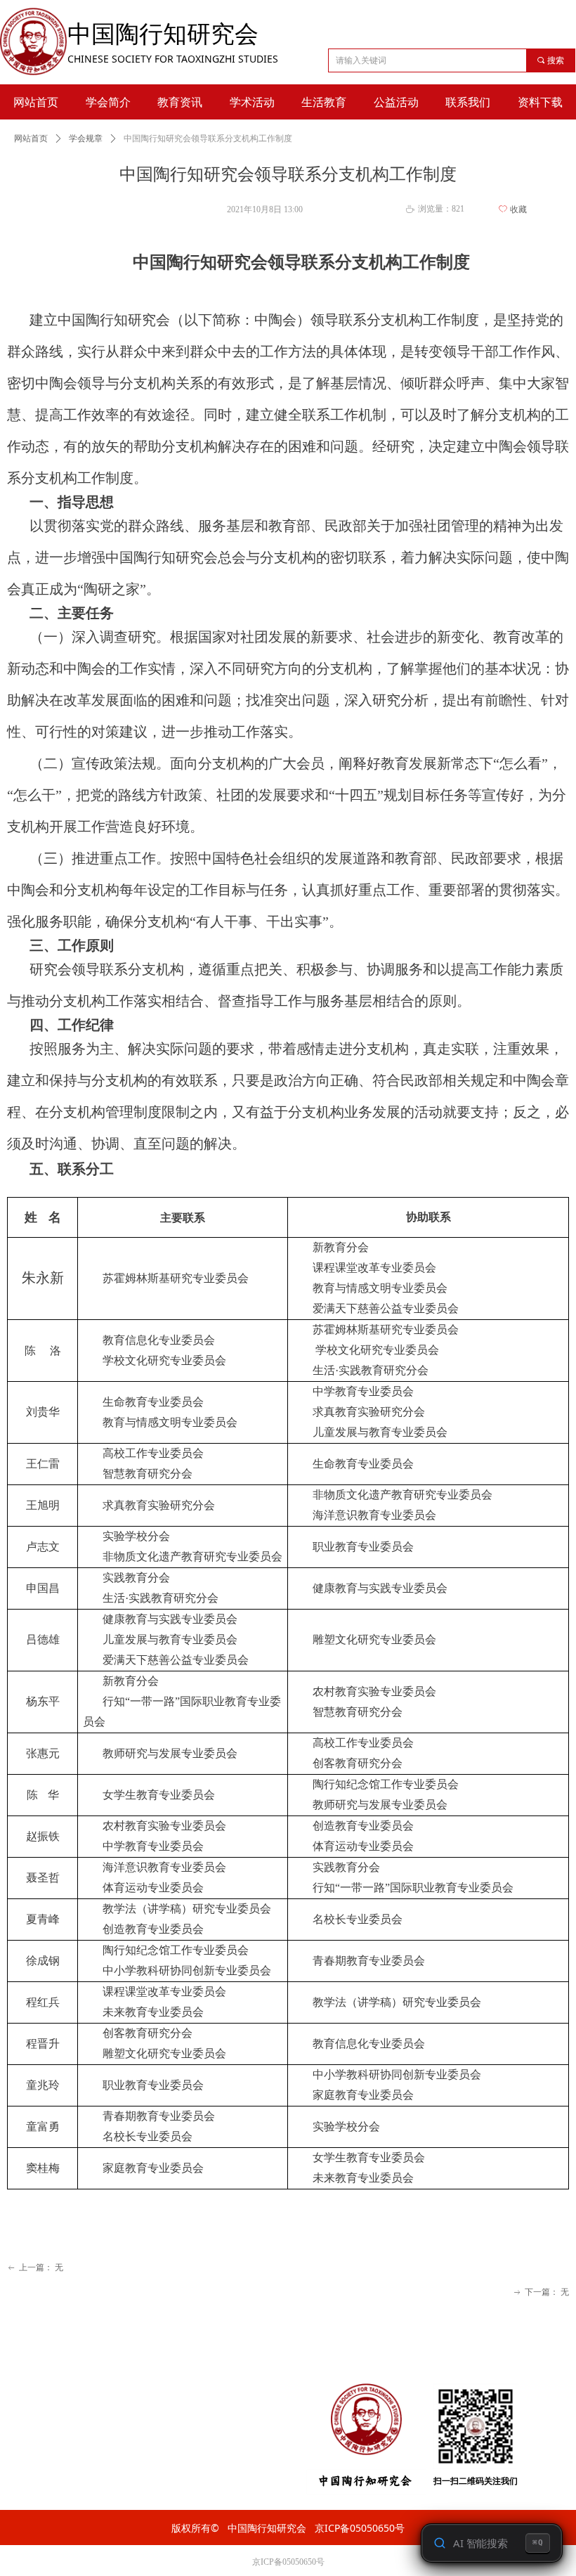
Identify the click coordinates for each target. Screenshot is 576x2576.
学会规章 (86, 138)
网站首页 (31, 138)
